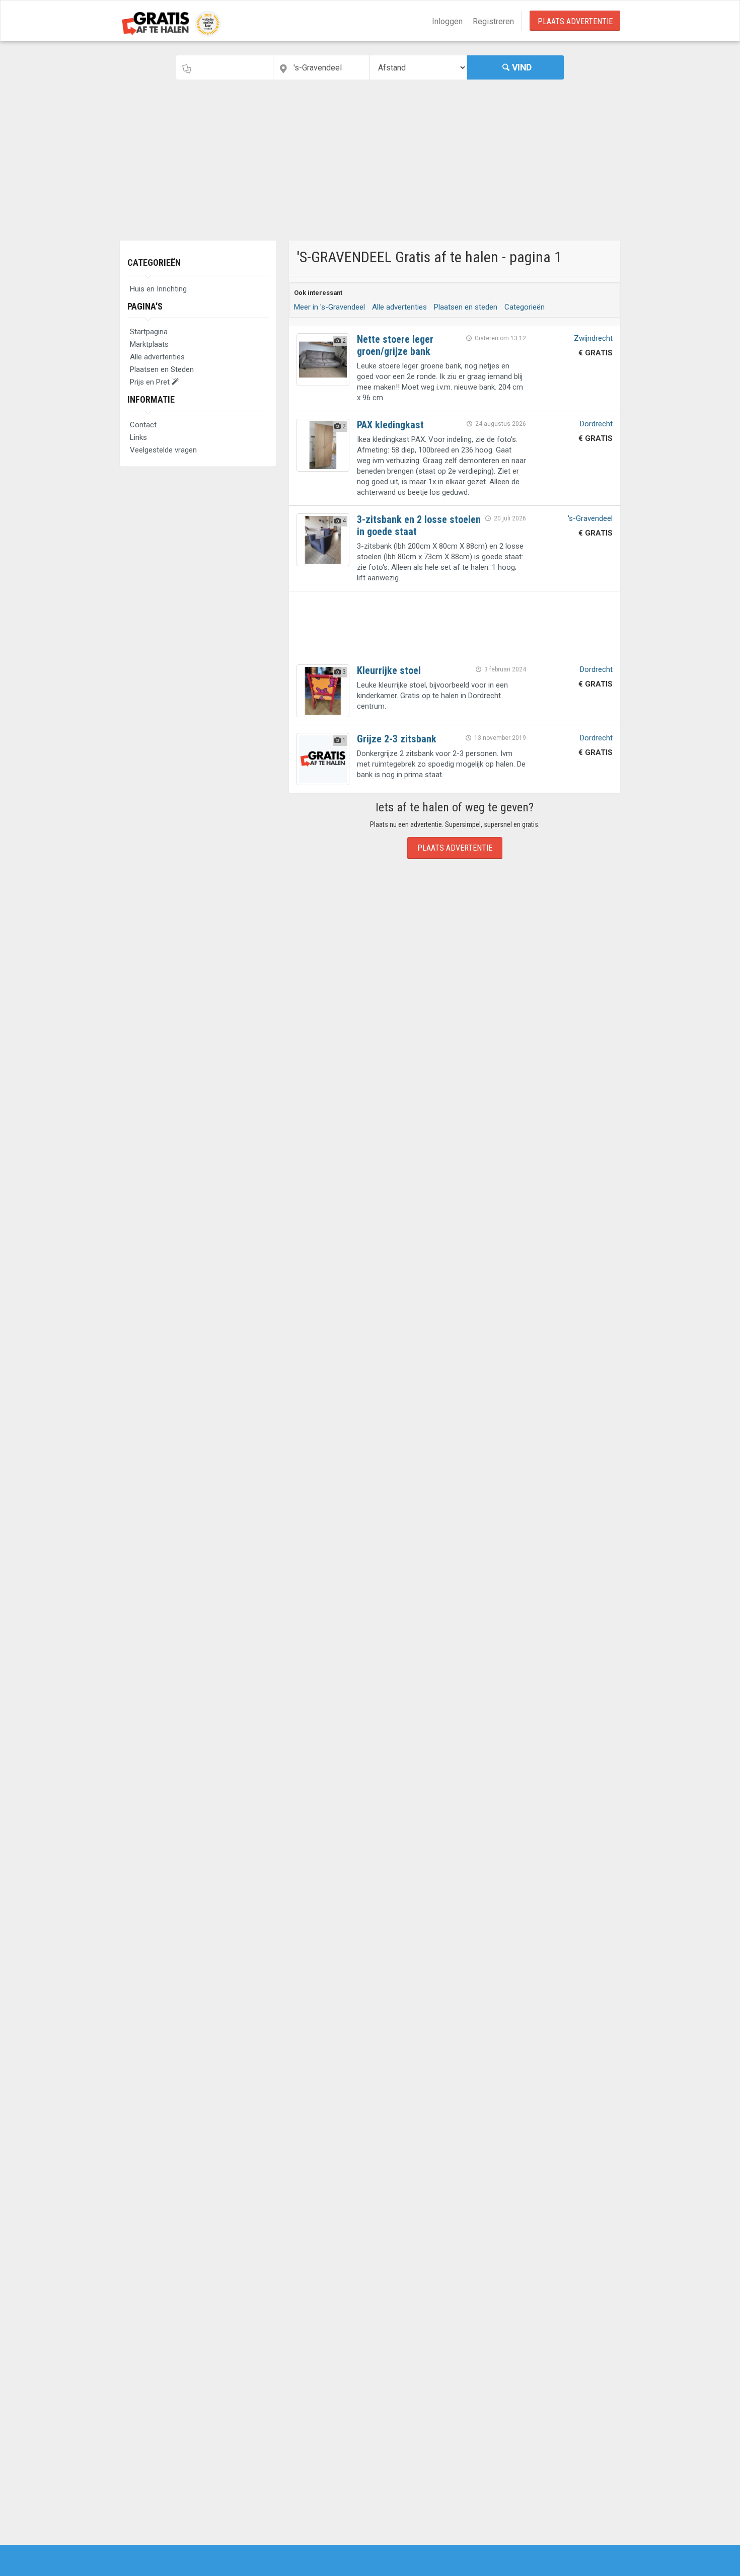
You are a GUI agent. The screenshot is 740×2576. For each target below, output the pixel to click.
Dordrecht (596, 424)
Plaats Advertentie (575, 21)
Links (138, 437)
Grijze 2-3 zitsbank (397, 739)
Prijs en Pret (151, 382)
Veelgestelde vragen (163, 450)
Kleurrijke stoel (389, 670)
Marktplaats (149, 344)
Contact (143, 425)
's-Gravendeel (590, 518)
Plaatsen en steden (466, 307)
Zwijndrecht (593, 338)
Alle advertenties (157, 357)
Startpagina (149, 332)
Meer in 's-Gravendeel (329, 307)
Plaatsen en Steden (162, 369)
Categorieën (154, 262)
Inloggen (447, 21)
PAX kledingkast (390, 425)
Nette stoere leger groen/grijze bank (395, 345)
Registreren (493, 21)
